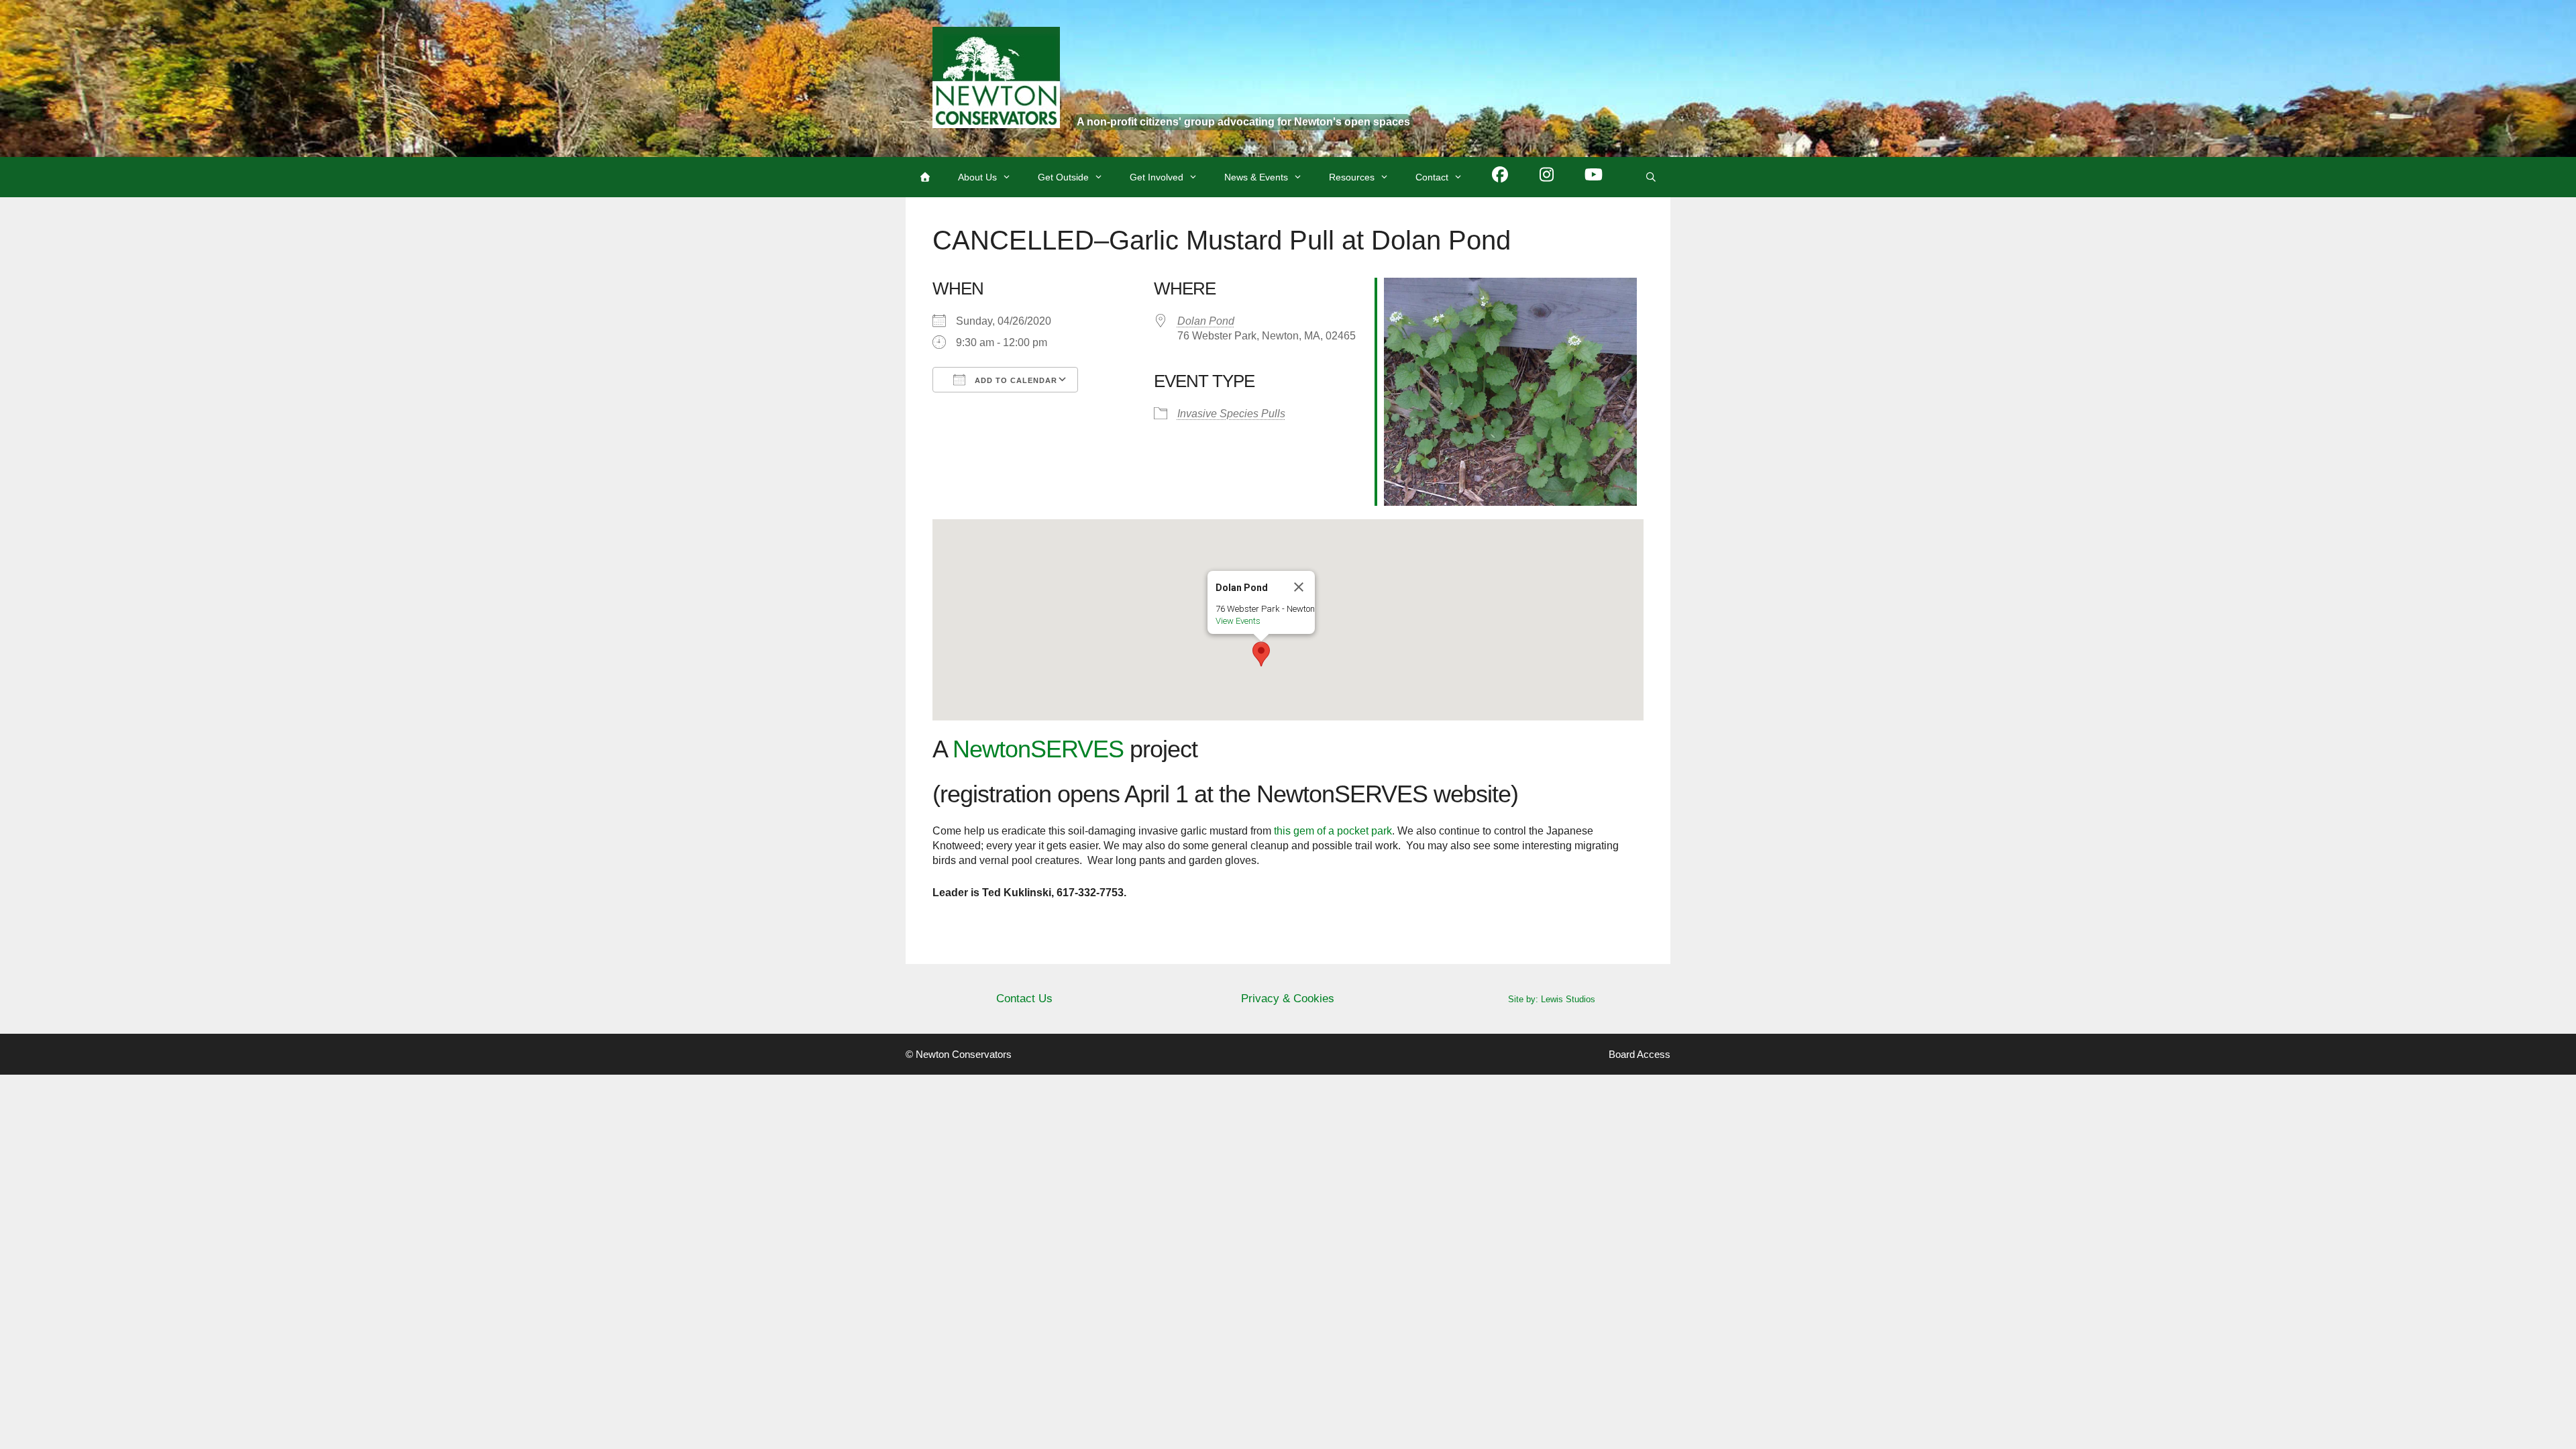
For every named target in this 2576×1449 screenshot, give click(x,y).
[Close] (1299, 587)
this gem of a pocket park (1333, 831)
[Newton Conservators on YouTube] (1594, 177)
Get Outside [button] (1063, 177)
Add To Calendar (1015, 380)
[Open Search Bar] (1651, 177)
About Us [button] (977, 177)
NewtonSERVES (1038, 749)
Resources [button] (1352, 177)
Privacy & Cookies (1288, 999)
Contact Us (1024, 999)
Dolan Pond (1206, 321)
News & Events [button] (1256, 177)
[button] (1261, 654)
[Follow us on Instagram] (1547, 177)
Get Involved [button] (1157, 177)
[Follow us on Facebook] (1500, 177)
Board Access (1640, 1054)
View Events (1238, 621)
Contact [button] (1432, 177)
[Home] (925, 177)
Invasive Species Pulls (1231, 414)
